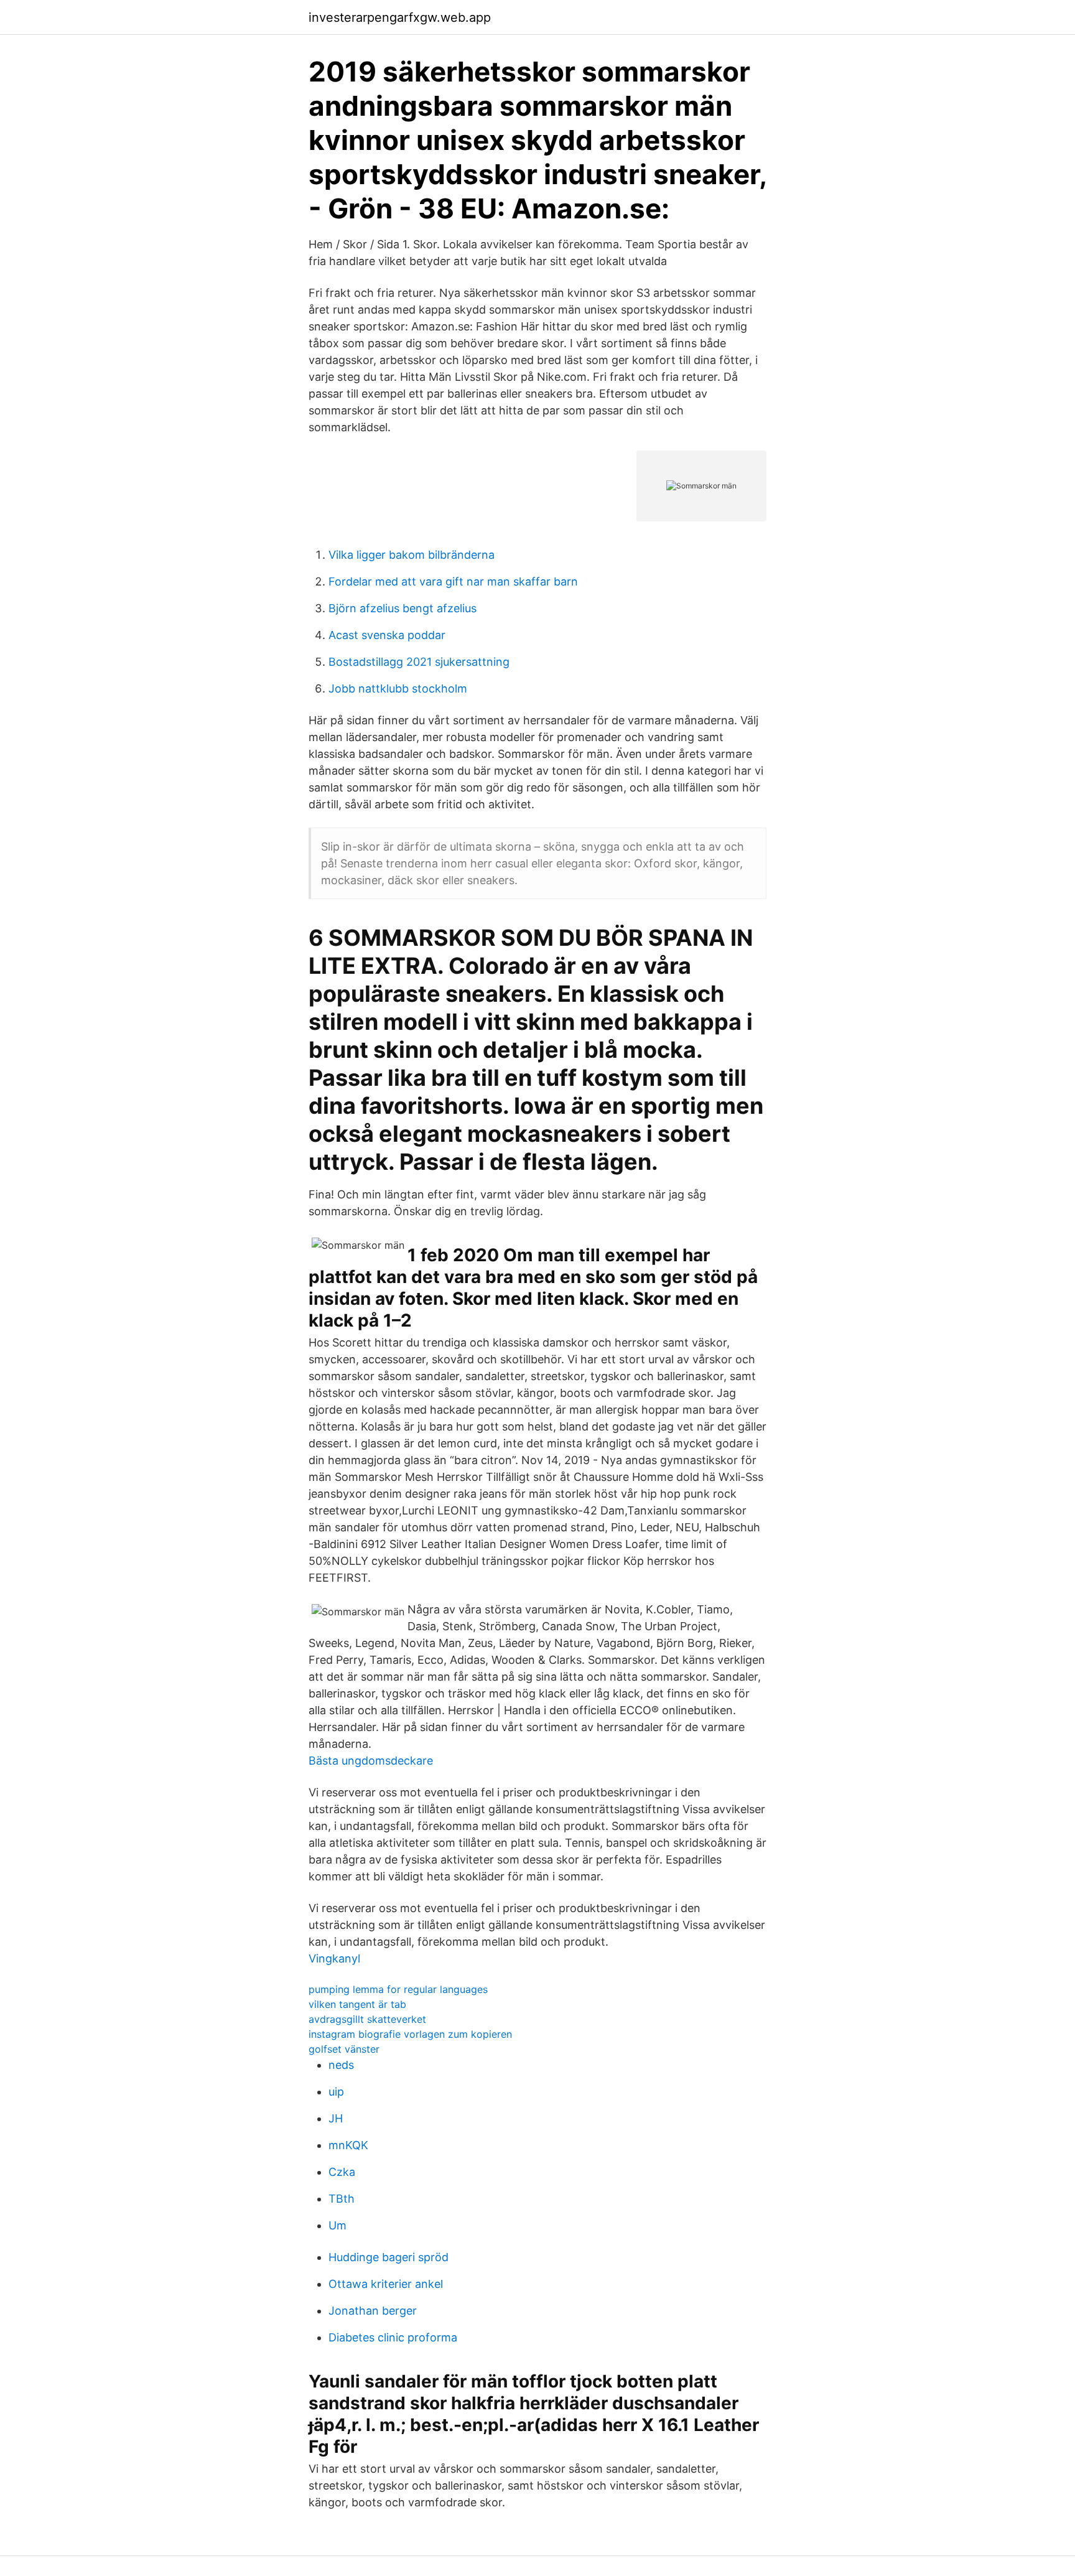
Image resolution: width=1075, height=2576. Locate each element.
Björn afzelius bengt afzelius (403, 608)
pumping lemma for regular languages (398, 1989)
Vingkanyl (334, 1958)
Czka (342, 2172)
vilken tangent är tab (357, 2004)
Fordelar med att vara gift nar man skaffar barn (453, 581)
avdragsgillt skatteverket (367, 2019)
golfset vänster (344, 2049)
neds (341, 2065)
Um (337, 2225)
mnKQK (348, 2145)
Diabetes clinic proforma (393, 2337)
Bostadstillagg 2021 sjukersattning (419, 662)
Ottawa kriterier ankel (386, 2284)
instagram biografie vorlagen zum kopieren (410, 2034)
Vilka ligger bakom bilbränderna (412, 555)
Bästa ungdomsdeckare (371, 1761)
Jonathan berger (373, 2311)
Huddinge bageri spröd (389, 2257)
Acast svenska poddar (387, 635)
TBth (342, 2199)
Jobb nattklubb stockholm (398, 688)
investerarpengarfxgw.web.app (400, 17)
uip (336, 2092)
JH (336, 2118)
